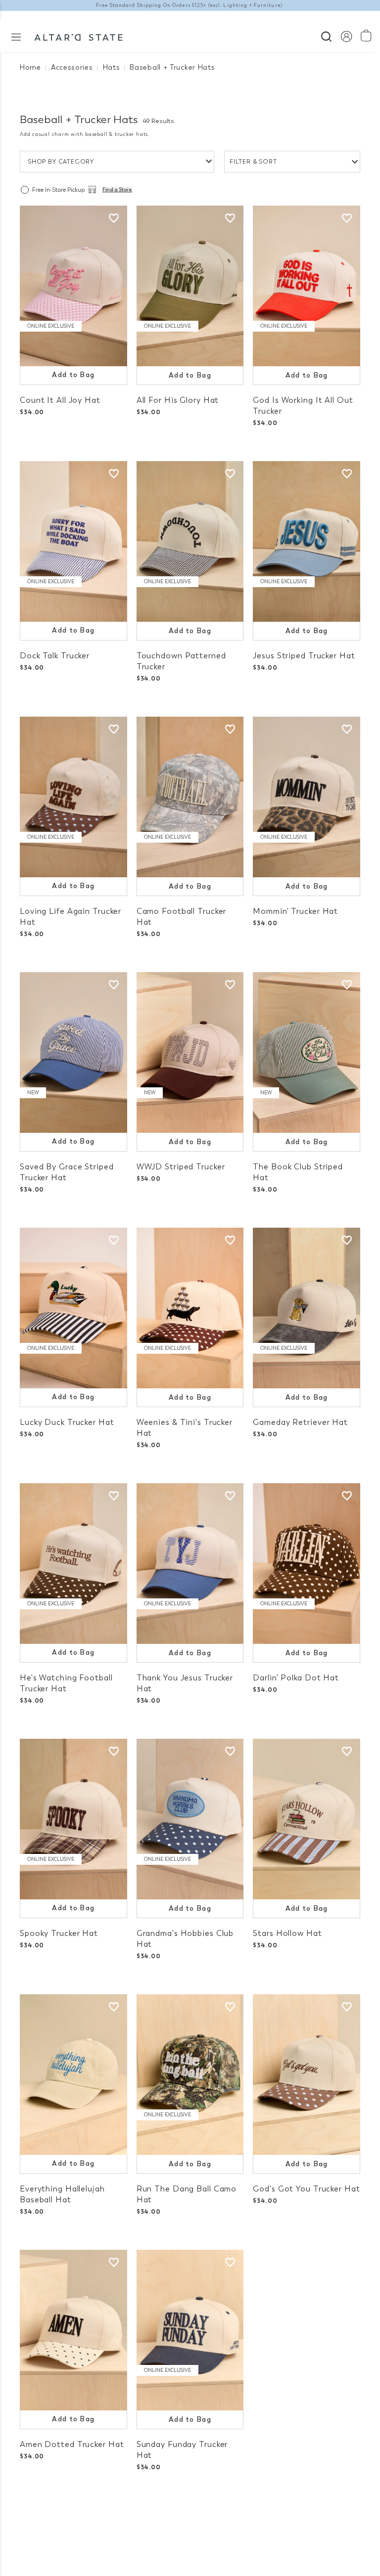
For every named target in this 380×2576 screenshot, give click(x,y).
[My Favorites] (114, 218)
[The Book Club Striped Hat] (307, 1052)
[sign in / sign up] (346, 36)
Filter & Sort (253, 162)
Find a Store (117, 190)
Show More (190, 2516)
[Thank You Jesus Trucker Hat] (190, 1564)
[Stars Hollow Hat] (307, 1819)
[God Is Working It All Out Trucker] (307, 286)
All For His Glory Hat (178, 400)
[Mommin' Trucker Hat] (307, 797)
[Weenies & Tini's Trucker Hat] (190, 1308)
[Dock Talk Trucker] (73, 541)
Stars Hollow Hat (287, 1933)
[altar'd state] (78, 36)
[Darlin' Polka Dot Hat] (307, 1564)
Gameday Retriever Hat (300, 1422)
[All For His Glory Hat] (190, 286)
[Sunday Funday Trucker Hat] (190, 2330)
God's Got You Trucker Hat (306, 2189)
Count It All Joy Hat (60, 400)
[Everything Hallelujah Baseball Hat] (73, 2075)
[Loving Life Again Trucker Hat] (73, 797)
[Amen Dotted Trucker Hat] (73, 2330)
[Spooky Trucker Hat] (73, 1819)
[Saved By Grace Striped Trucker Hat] (73, 1052)
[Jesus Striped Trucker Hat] (307, 541)
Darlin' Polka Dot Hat (296, 1678)
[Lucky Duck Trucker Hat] (73, 1308)
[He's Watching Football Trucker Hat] (73, 1564)
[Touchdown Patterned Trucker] (190, 541)
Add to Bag (73, 375)
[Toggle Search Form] (326, 35)
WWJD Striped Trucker (181, 1167)
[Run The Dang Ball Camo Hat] (190, 2075)
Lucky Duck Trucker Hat (67, 1422)
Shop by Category (61, 162)
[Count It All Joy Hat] (73, 286)
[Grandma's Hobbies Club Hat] (190, 1819)
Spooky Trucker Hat (59, 1933)
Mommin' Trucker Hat (295, 911)
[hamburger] (16, 36)
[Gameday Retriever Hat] (307, 1308)
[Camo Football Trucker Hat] (190, 797)
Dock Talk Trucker (55, 656)
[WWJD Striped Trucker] (190, 1052)
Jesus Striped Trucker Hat (304, 656)
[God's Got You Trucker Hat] (307, 2075)
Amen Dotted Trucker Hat (72, 2444)
